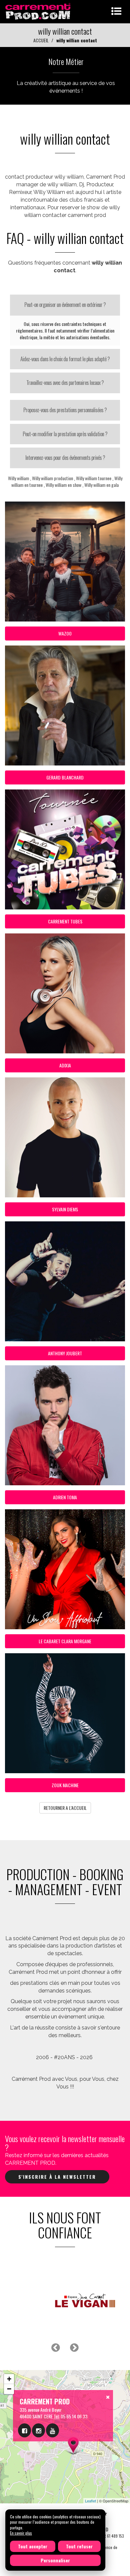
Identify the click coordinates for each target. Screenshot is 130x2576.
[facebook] (24, 2430)
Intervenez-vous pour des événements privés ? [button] (65, 458)
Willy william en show (63, 485)
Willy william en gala (101, 485)
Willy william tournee (94, 478)
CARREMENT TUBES (65, 921)
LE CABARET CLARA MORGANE (65, 1641)
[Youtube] (52, 2430)
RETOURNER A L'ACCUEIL (65, 1808)
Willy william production (52, 478)
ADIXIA (65, 1065)
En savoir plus (21, 2533)
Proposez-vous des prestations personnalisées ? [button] (65, 410)
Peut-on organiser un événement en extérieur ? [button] (65, 305)
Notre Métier (66, 61)
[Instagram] (38, 2430)
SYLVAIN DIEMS (65, 1209)
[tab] (65, 305)
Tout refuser (79, 2546)
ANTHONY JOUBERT (65, 1353)
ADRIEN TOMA (65, 1497)
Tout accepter (33, 2546)
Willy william (18, 478)
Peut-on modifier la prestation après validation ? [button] (65, 434)
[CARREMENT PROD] (38, 11)
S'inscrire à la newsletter (57, 2177)
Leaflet (90, 2501)
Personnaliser (55, 2560)
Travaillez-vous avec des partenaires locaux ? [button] (65, 383)
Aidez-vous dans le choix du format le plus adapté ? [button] (65, 359)
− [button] (9, 2389)
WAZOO (65, 633)
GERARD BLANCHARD (65, 777)
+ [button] (9, 2379)
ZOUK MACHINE (65, 1785)
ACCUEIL (41, 40)
